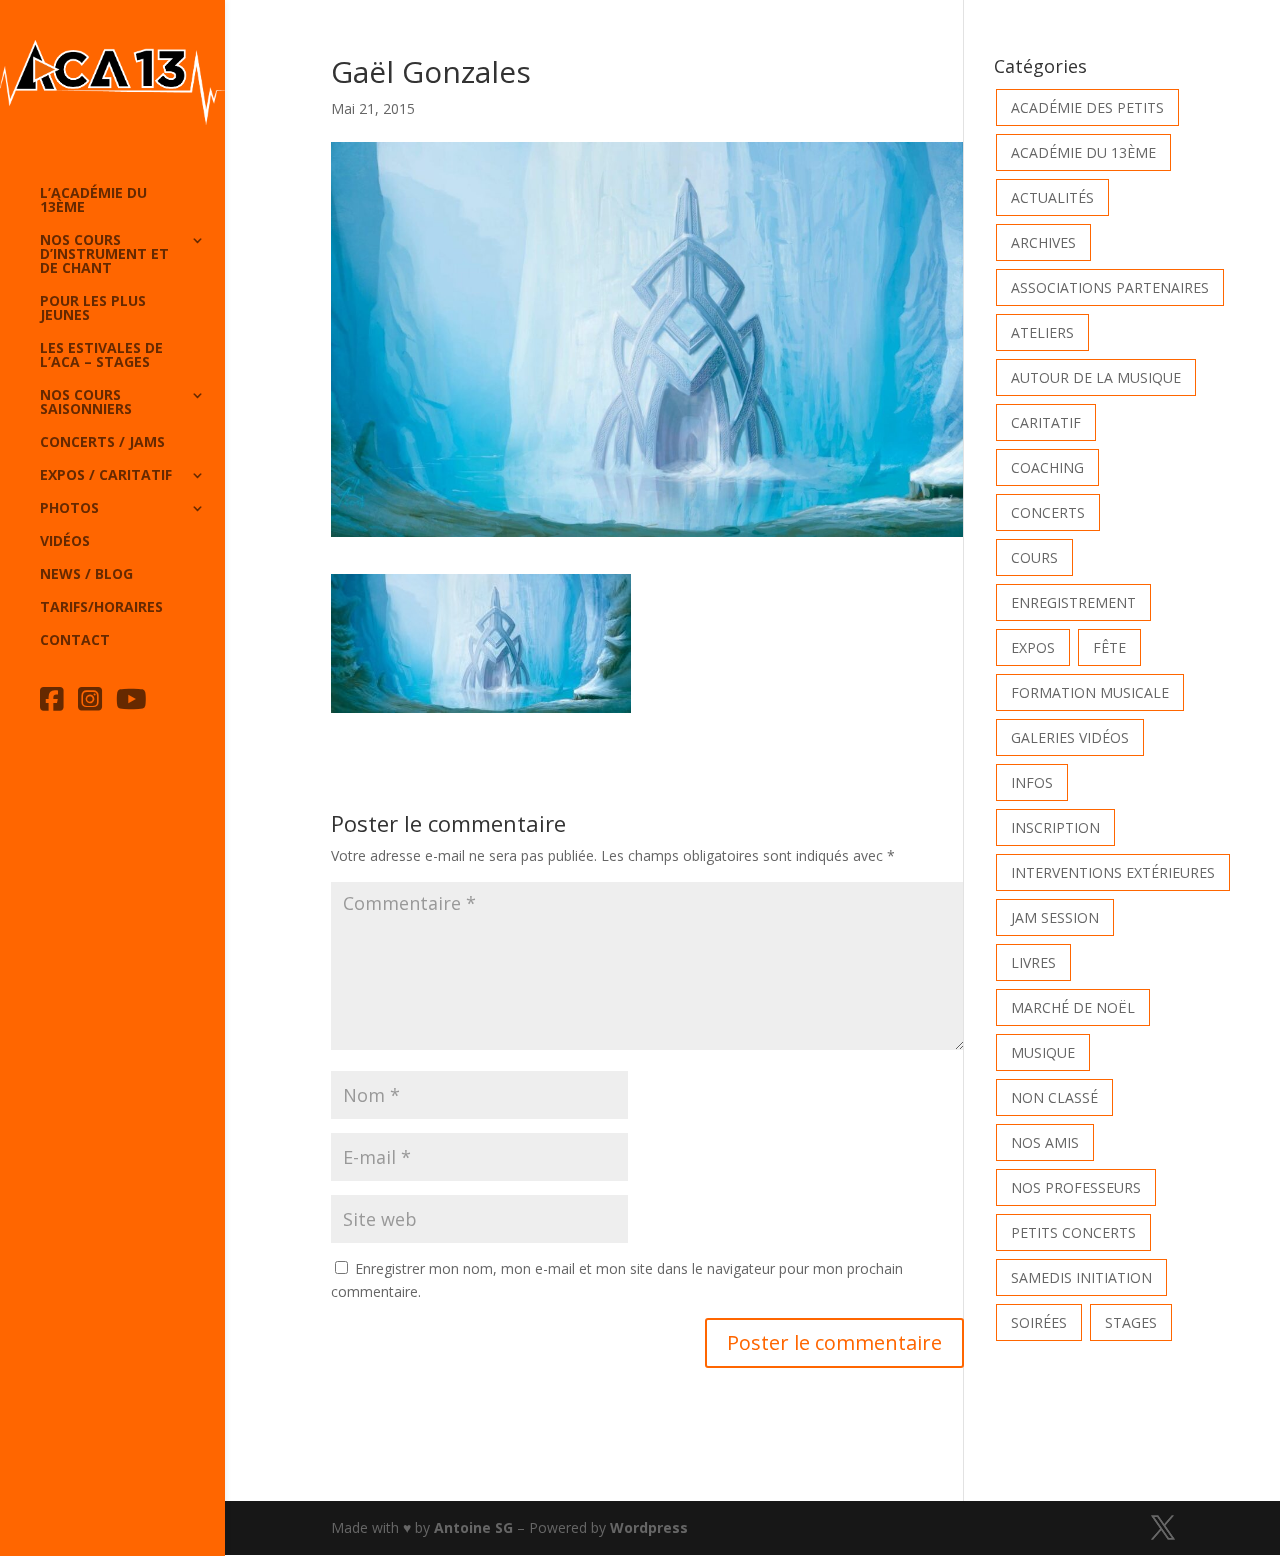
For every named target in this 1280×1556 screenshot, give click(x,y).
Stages (1131, 1322)
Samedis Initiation (1081, 1277)
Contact (75, 641)
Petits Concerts (1073, 1232)
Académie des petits (1087, 107)
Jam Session (1055, 917)
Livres (1033, 962)
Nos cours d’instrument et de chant (104, 255)
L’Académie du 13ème (93, 201)
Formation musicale (1090, 692)
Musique (1043, 1052)
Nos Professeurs (1076, 1187)
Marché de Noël (1073, 1007)
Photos (69, 509)
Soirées (1039, 1322)
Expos (1033, 647)
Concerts (1048, 512)
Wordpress (649, 1527)
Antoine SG (473, 1527)
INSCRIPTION (1055, 827)
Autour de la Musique (1096, 377)
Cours (1034, 557)
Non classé (1054, 1097)
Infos (1032, 782)
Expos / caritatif (106, 476)
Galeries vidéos (1070, 737)
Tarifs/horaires (101, 608)
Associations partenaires (1110, 287)
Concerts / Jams (102, 443)
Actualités (1052, 197)
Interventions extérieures (1113, 872)
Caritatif (1046, 422)
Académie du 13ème (1083, 152)
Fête (1109, 647)
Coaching (1047, 467)
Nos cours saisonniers (86, 403)
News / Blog (86, 575)
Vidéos (65, 542)
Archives (1043, 242)
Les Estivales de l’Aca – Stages (101, 356)
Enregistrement (1073, 602)
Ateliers (1042, 332)
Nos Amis (1045, 1142)
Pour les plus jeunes (93, 309)
